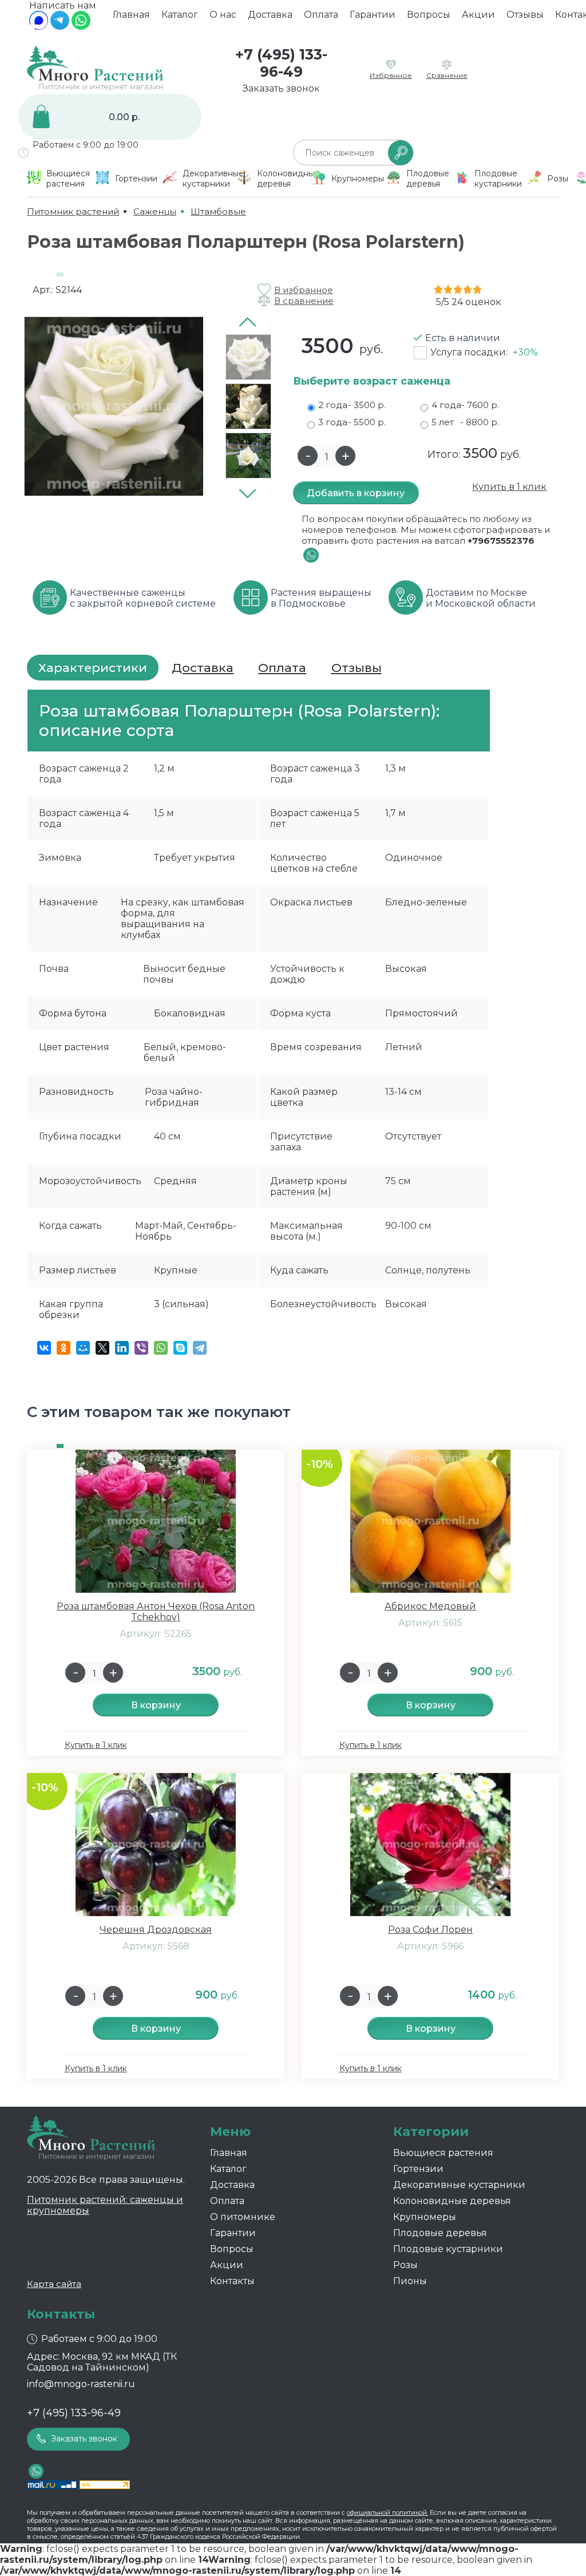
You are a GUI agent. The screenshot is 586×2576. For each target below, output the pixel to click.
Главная (131, 15)
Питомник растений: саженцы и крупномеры (105, 2205)
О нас (223, 15)
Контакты (232, 2281)
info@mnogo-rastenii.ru (81, 2384)
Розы (405, 2265)
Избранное (391, 75)
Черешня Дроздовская (156, 1930)
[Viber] (141, 1348)
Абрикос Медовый (430, 1606)
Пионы (410, 2281)
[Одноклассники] (64, 1348)
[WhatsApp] (81, 27)
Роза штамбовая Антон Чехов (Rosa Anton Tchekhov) (156, 1612)
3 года (352, 422)
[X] (102, 1348)
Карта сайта (54, 2284)
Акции (478, 15)
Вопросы (429, 15)
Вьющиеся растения (443, 2153)
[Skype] (180, 1348)
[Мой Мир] (83, 1348)
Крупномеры (425, 2217)
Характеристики (93, 668)
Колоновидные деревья (452, 2201)
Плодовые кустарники (448, 2249)
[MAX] (39, 27)
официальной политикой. (387, 2512)
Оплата (321, 15)
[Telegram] (60, 27)
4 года (465, 405)
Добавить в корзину (356, 493)
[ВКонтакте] (44, 1348)
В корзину (156, 1705)
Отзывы (525, 15)
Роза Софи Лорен (430, 1930)
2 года (352, 405)
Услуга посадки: (484, 352)
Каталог (180, 15)
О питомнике (243, 2217)
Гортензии (418, 2169)
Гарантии (373, 15)
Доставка (270, 15)
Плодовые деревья (440, 2233)
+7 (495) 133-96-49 (281, 63)
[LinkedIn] (122, 1348)
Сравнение (447, 75)
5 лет (465, 422)
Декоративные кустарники (459, 2185)
